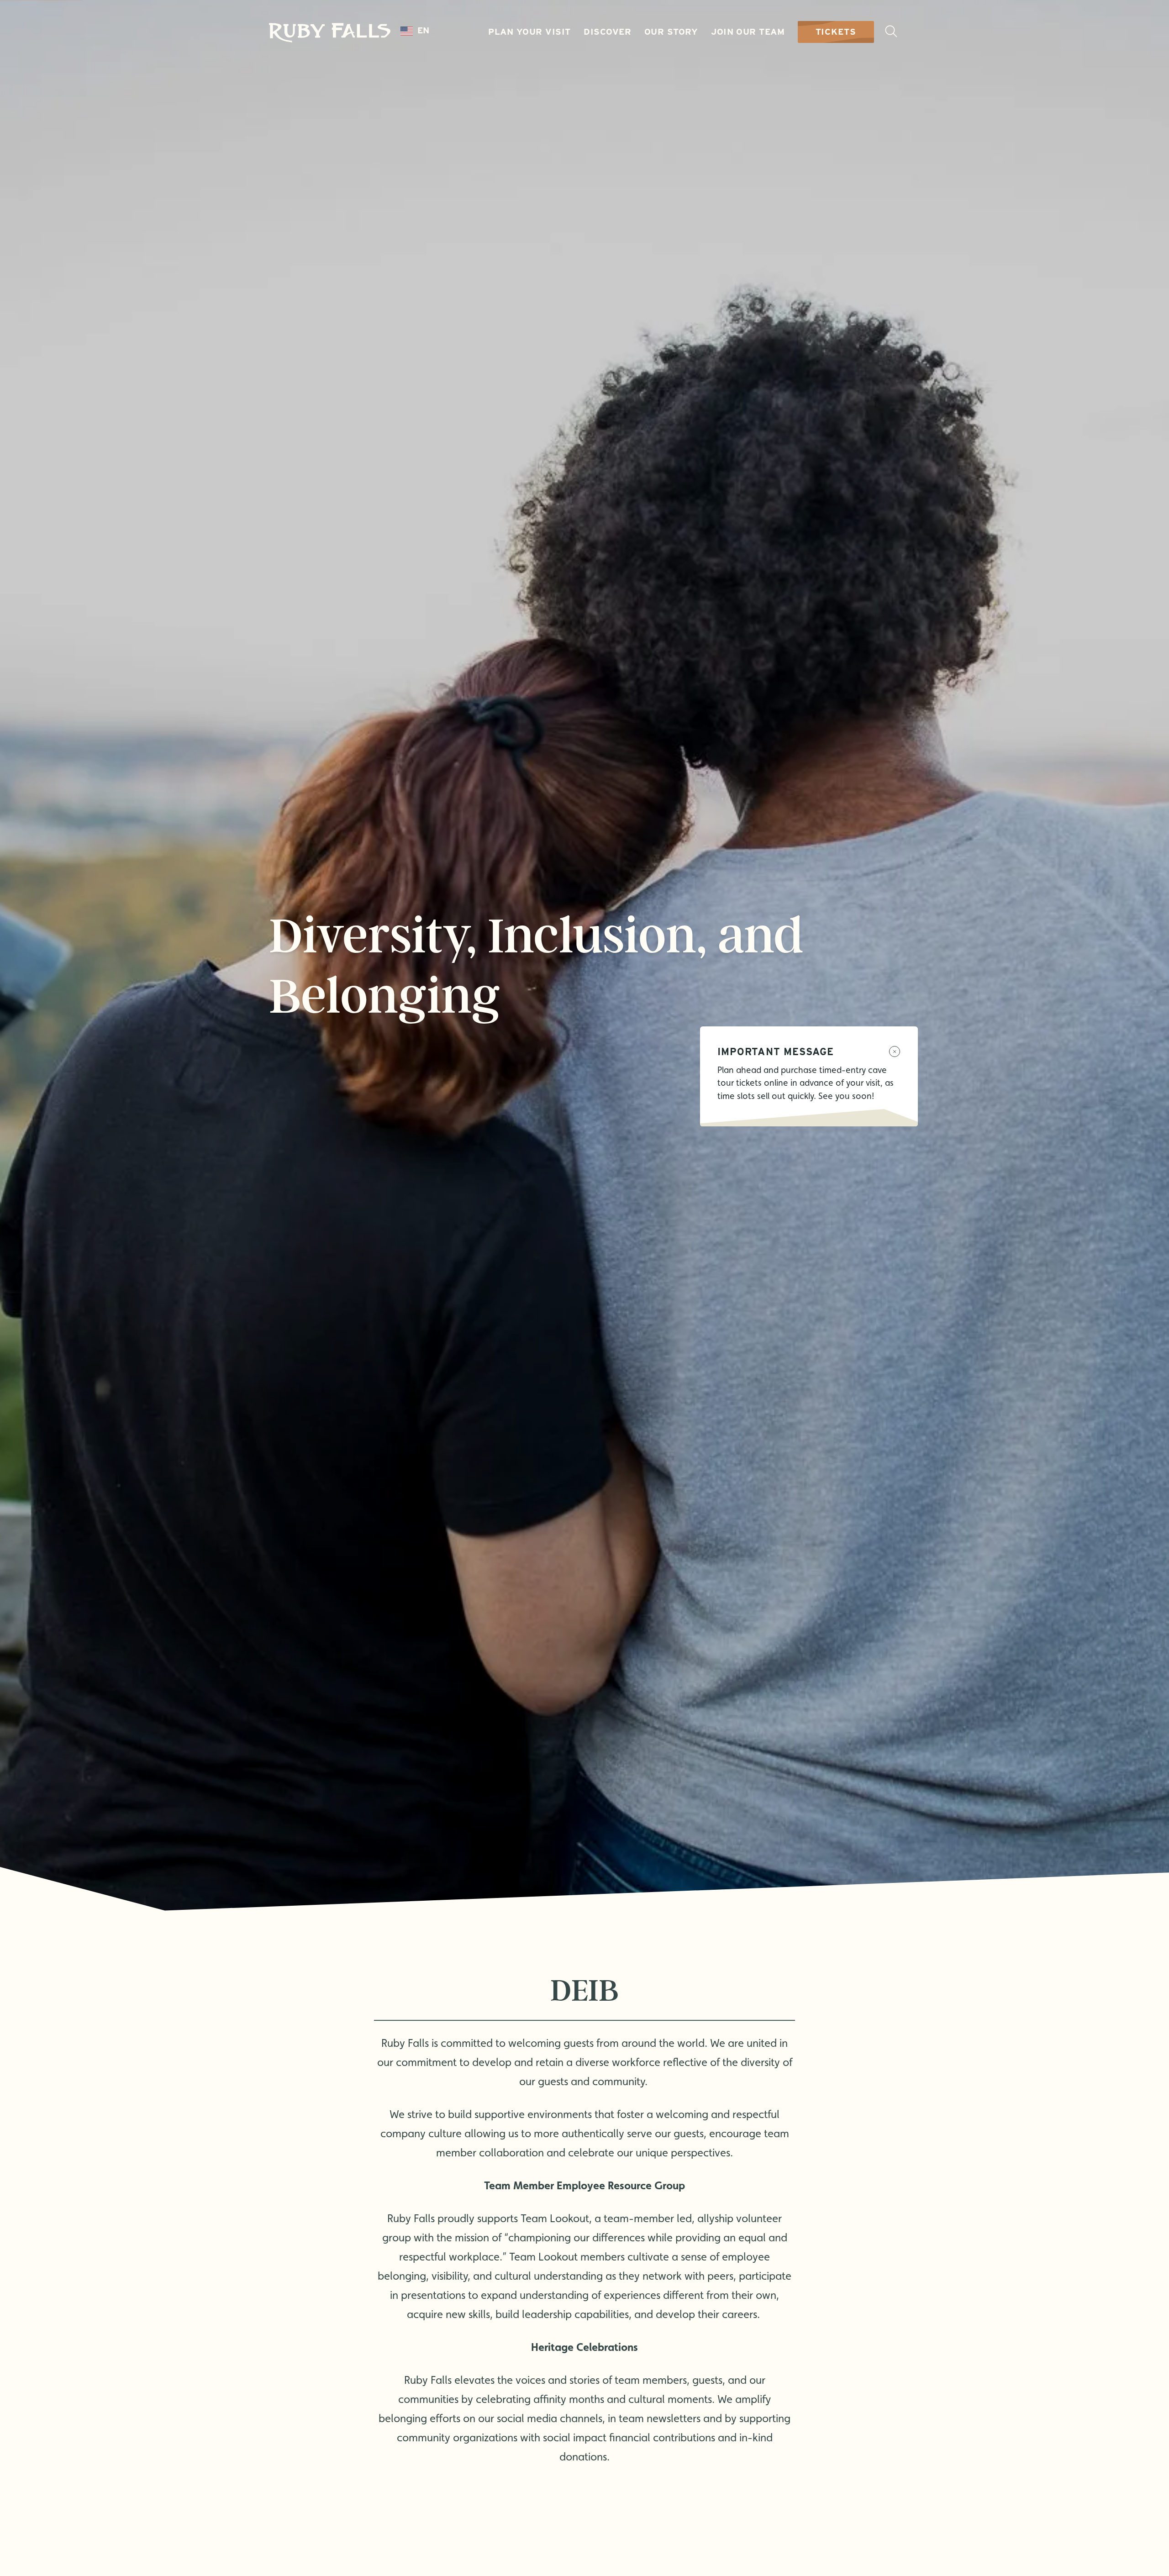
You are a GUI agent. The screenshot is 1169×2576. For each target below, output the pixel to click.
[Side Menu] (891, 32)
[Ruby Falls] (330, 33)
